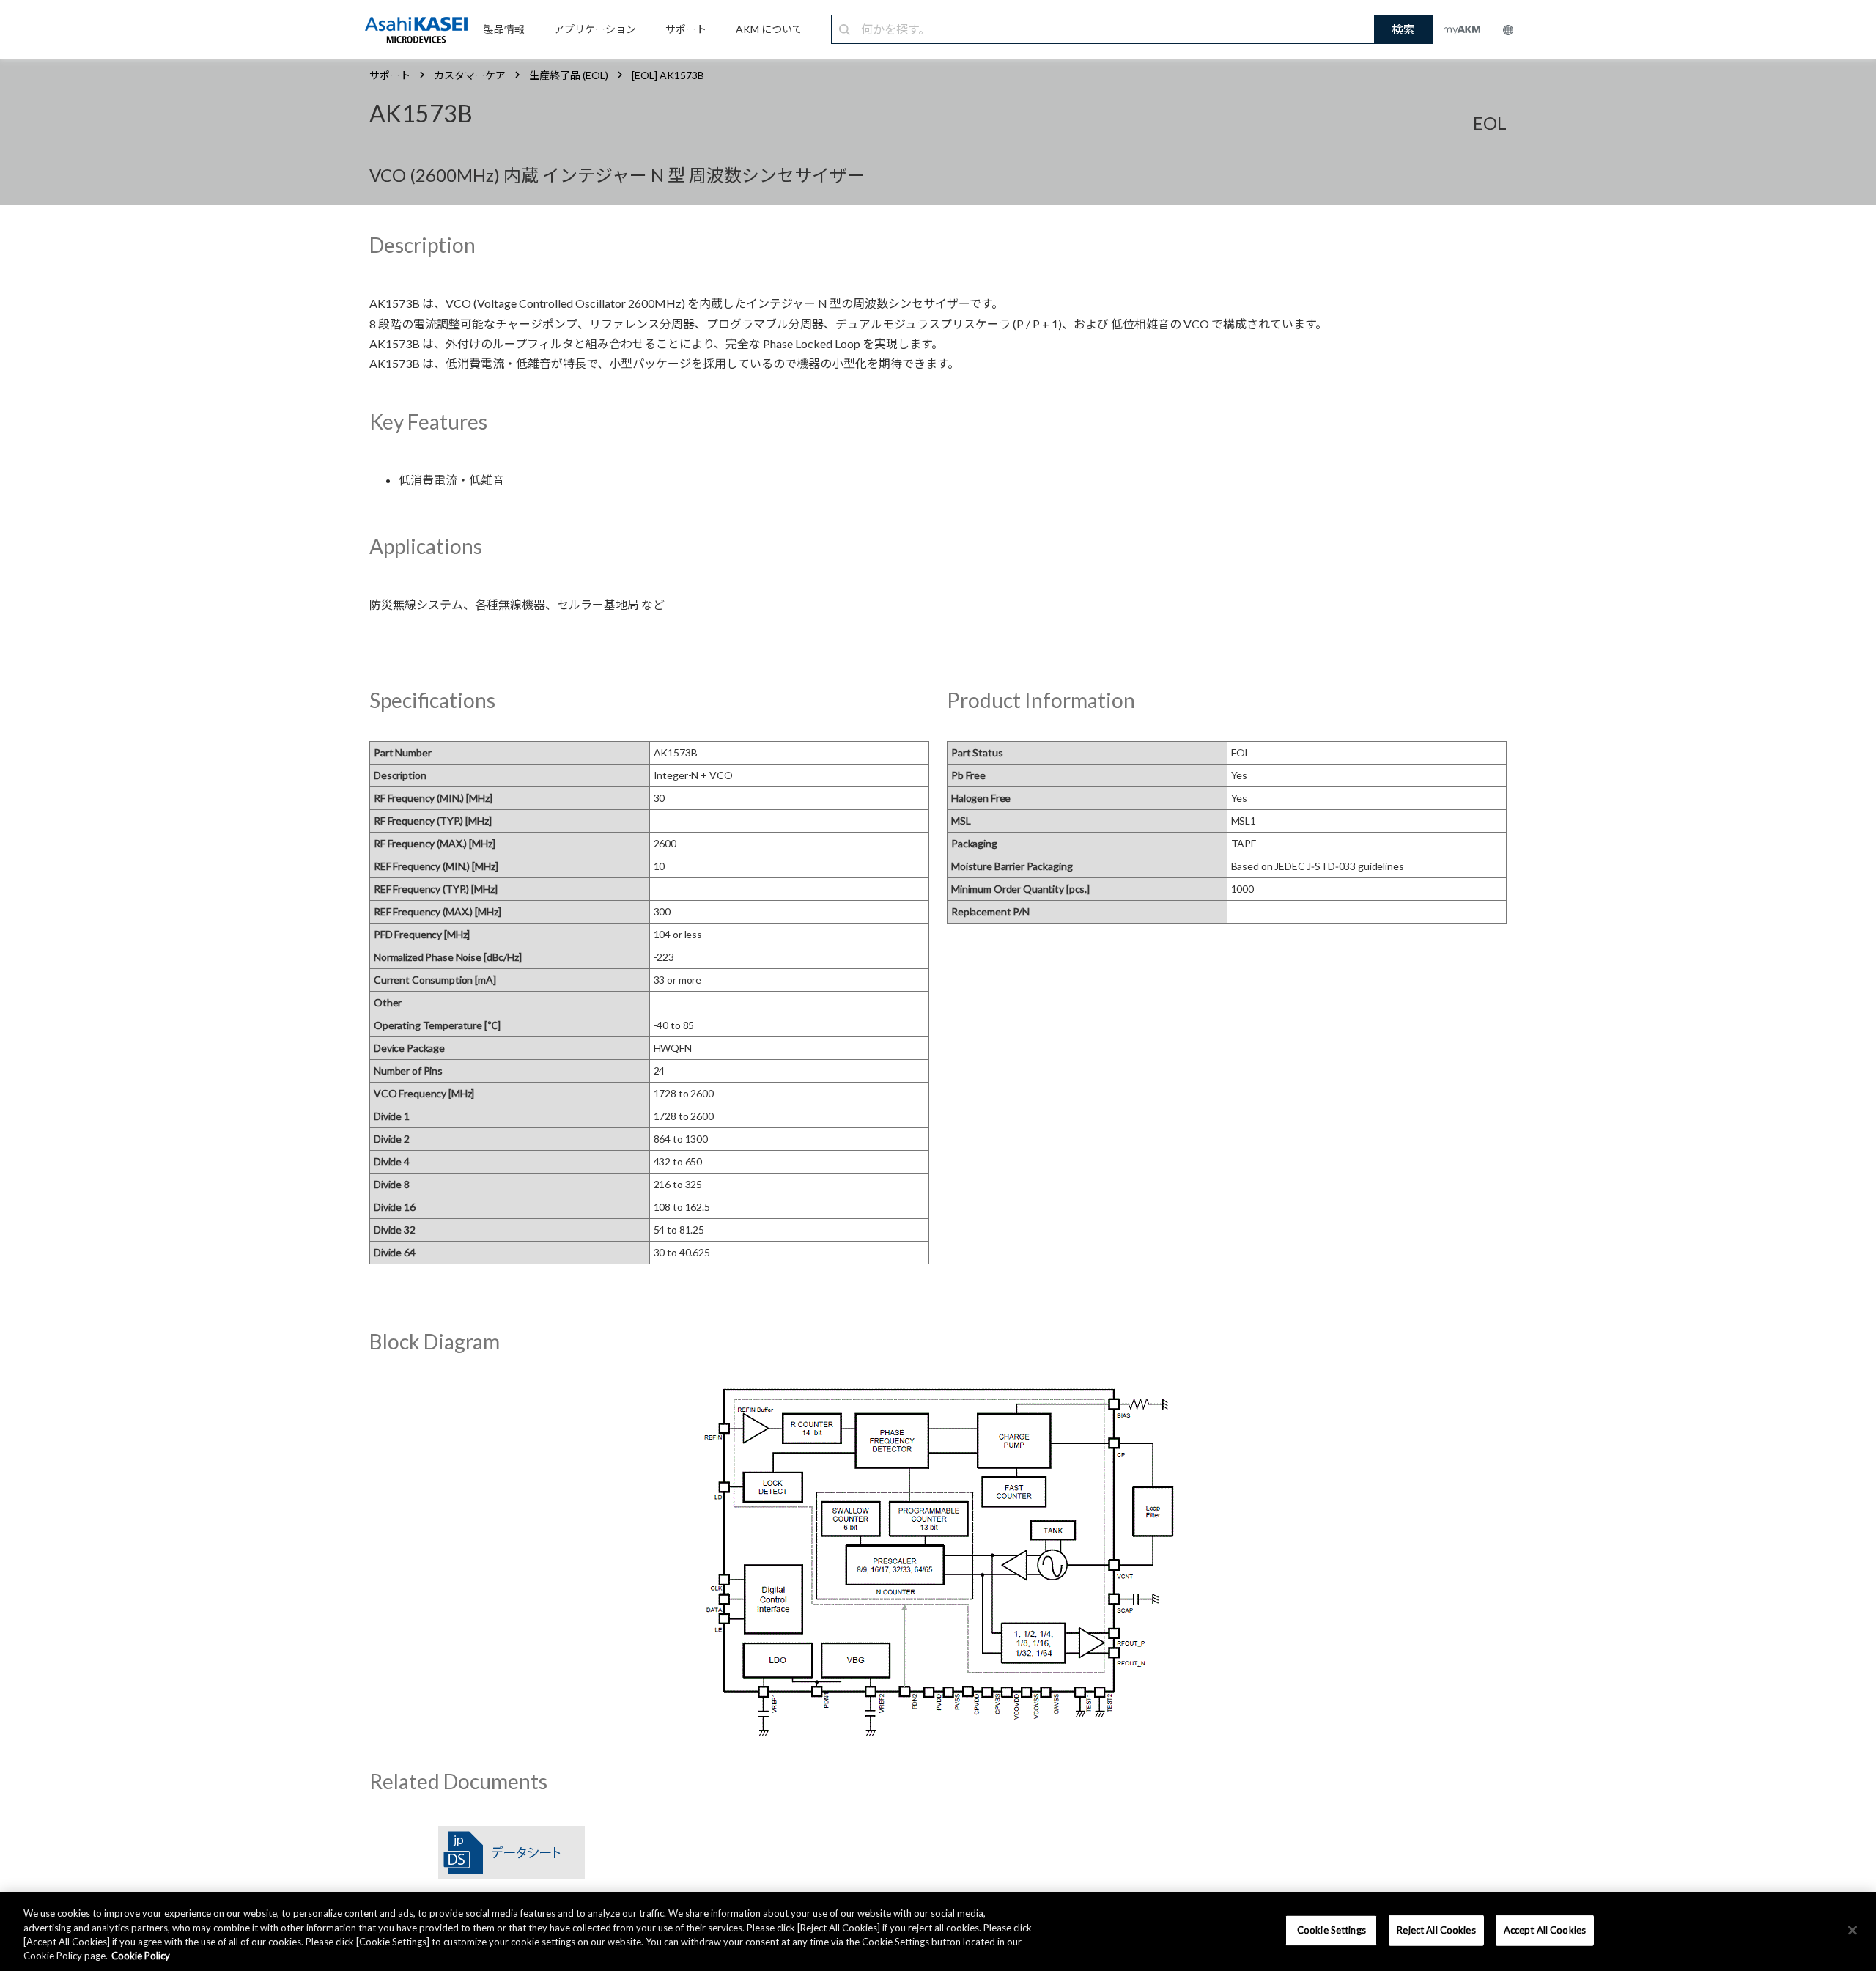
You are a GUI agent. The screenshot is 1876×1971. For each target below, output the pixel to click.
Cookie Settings (1332, 1930)
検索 (1403, 29)
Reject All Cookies (1436, 1930)
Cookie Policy (141, 1956)
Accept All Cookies (1545, 1930)
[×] (1853, 1930)
